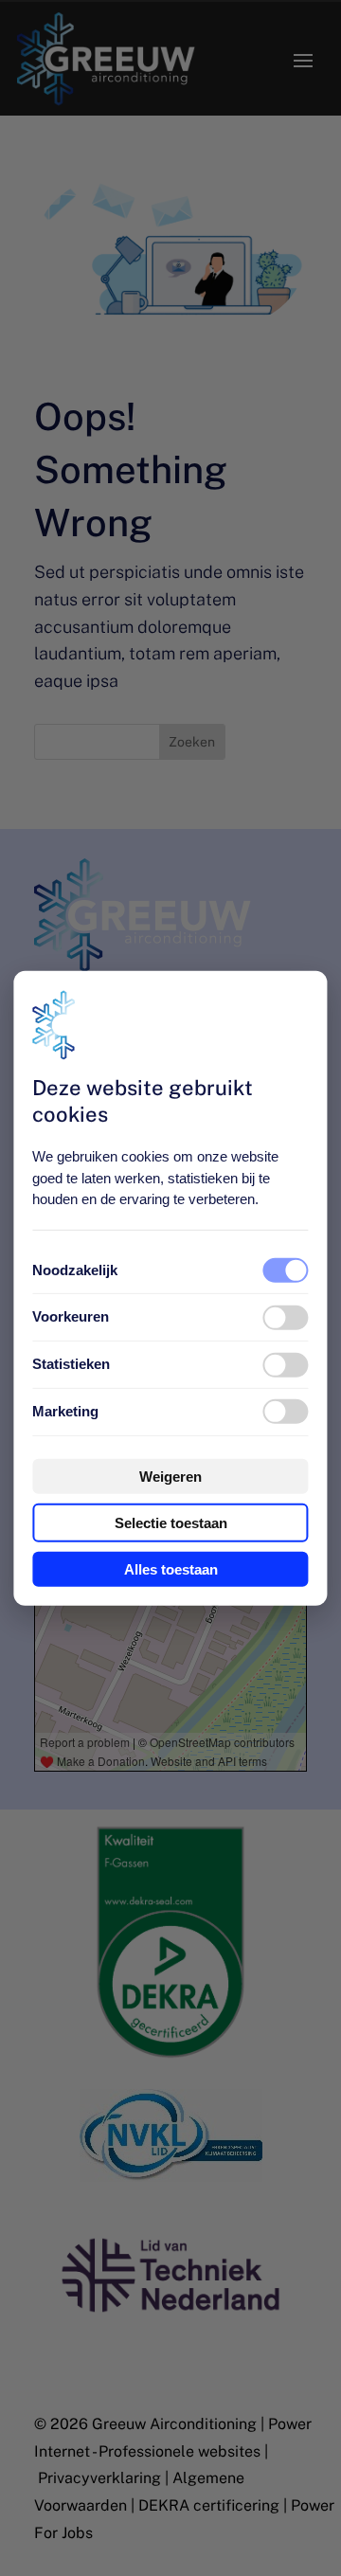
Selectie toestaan (171, 1523)
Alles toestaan (171, 1569)
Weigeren (170, 1477)
